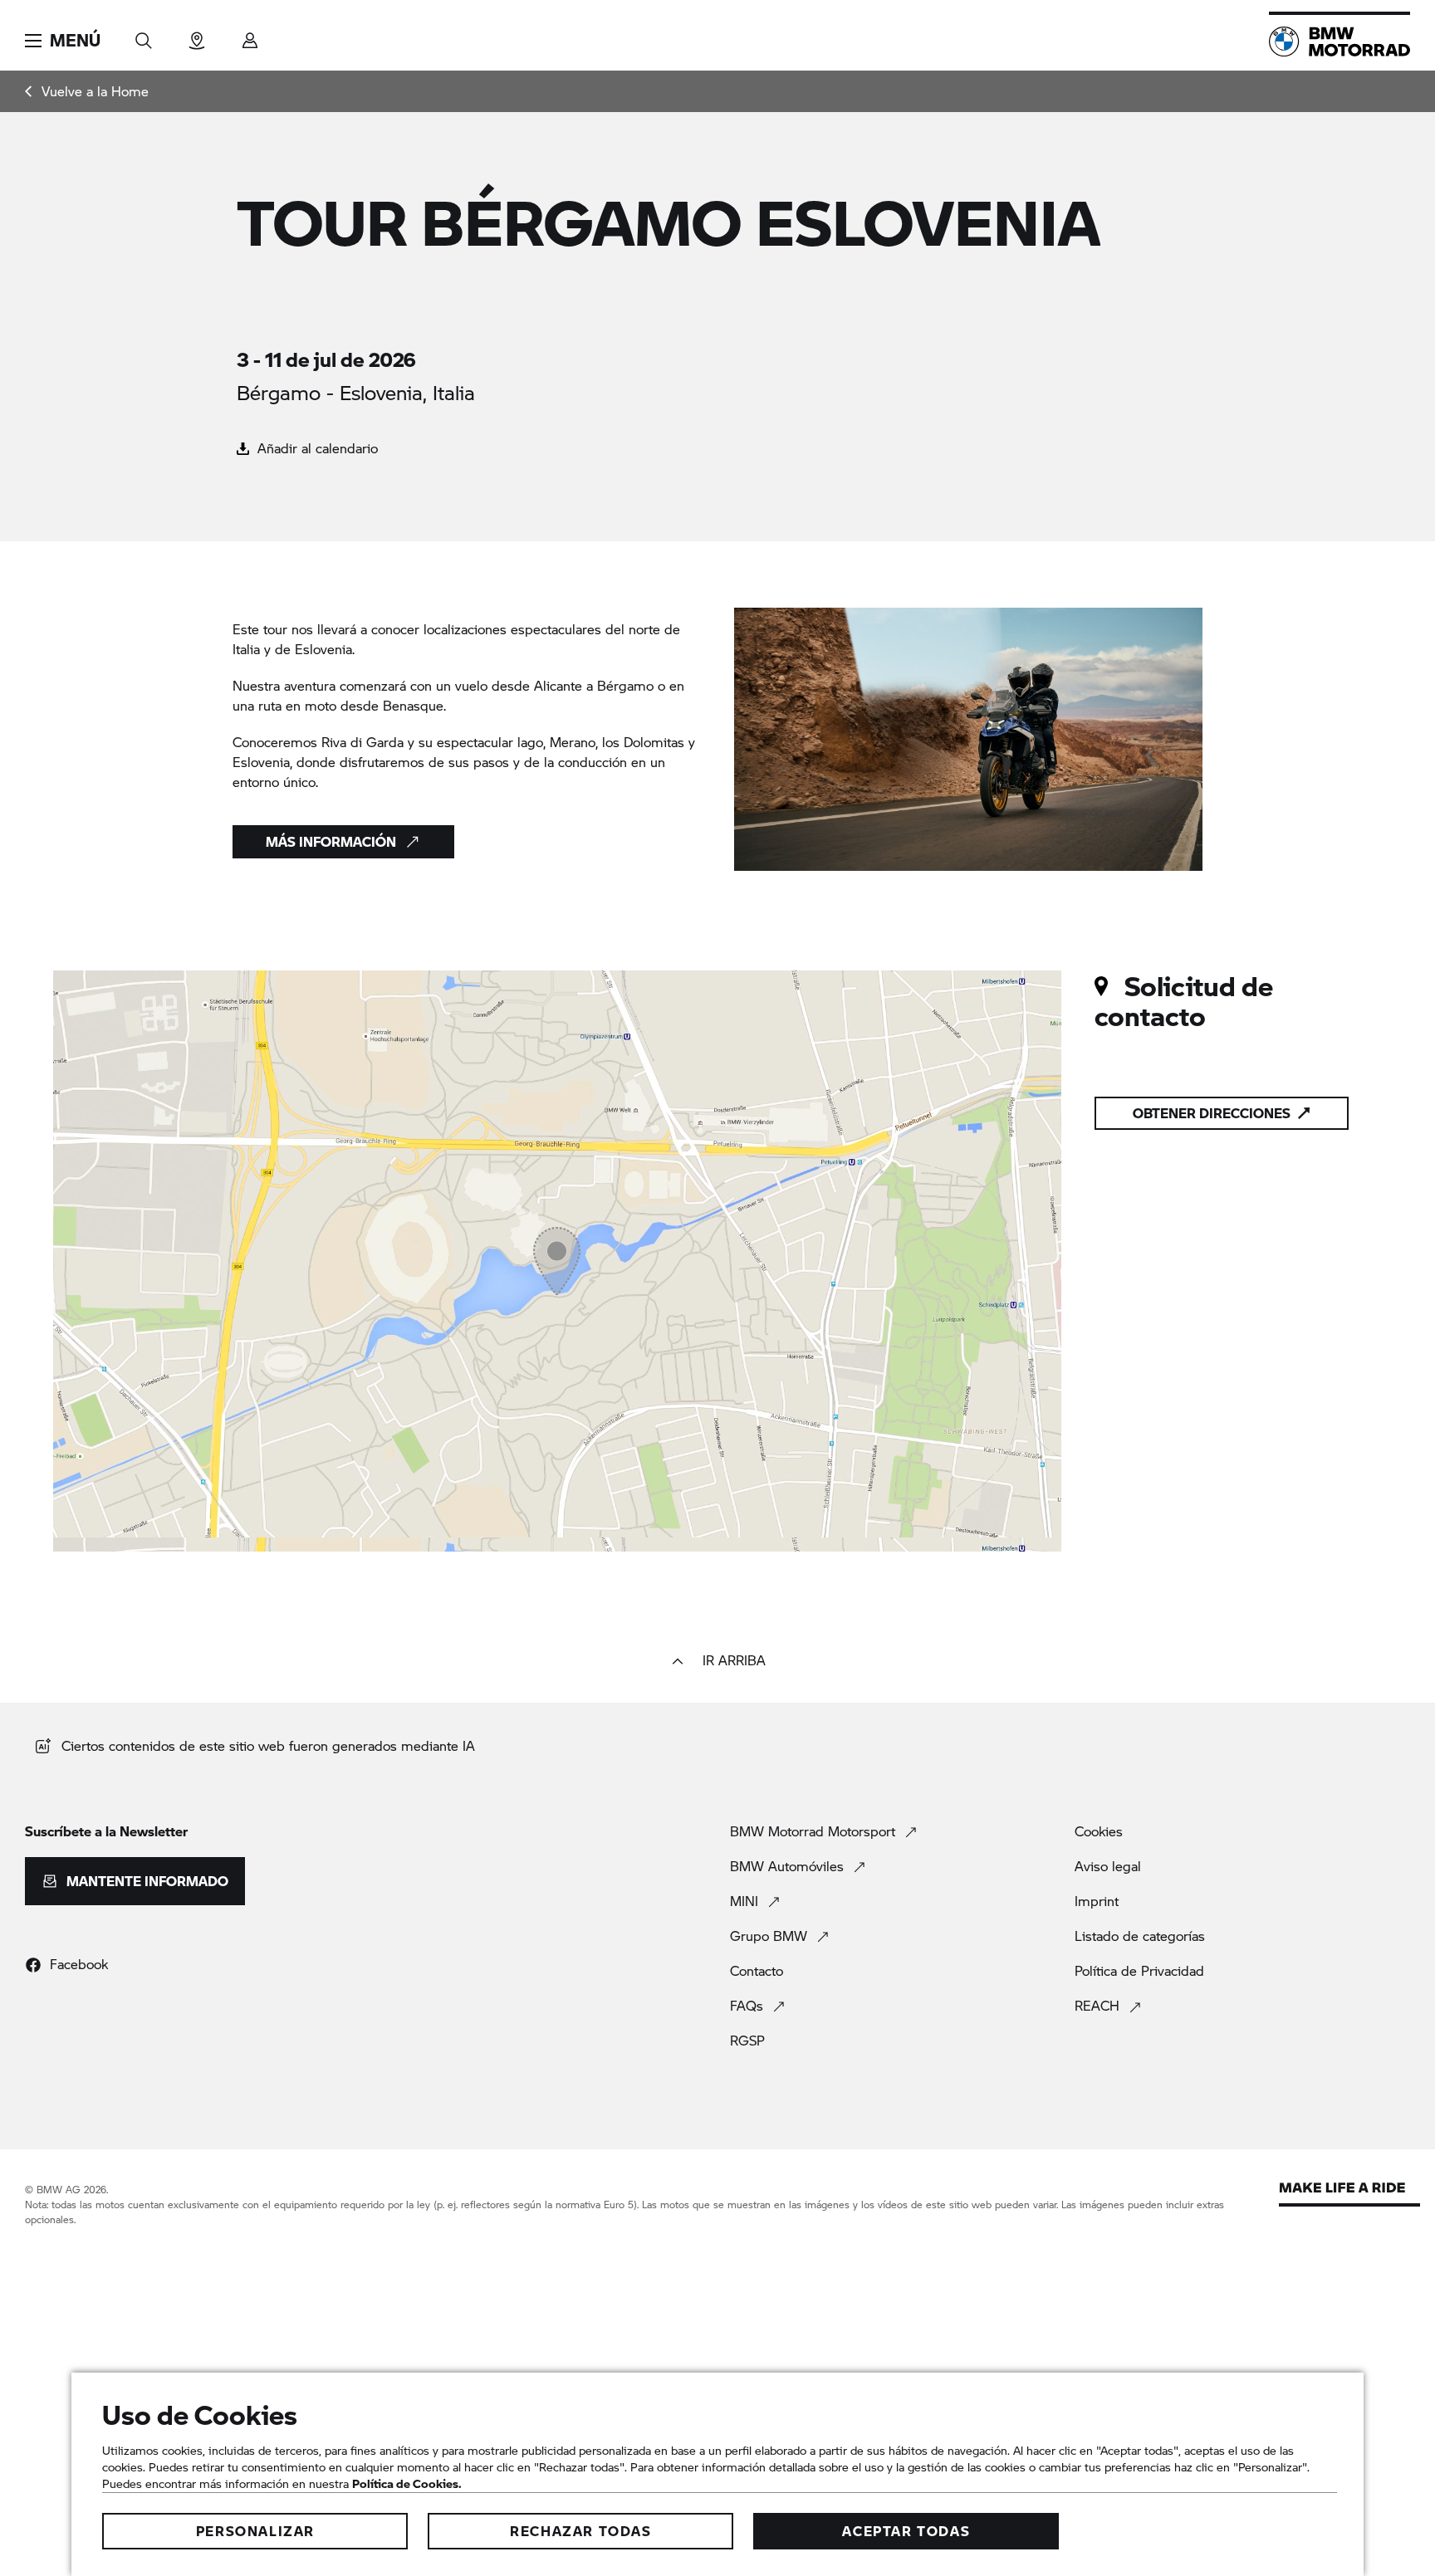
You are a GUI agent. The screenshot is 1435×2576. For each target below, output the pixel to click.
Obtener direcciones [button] (1212, 1113)
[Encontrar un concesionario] (197, 35)
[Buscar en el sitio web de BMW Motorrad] (144, 35)
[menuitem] (87, 91)
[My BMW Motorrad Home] (1339, 42)
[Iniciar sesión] (250, 35)
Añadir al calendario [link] (316, 448)
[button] (63, 41)
